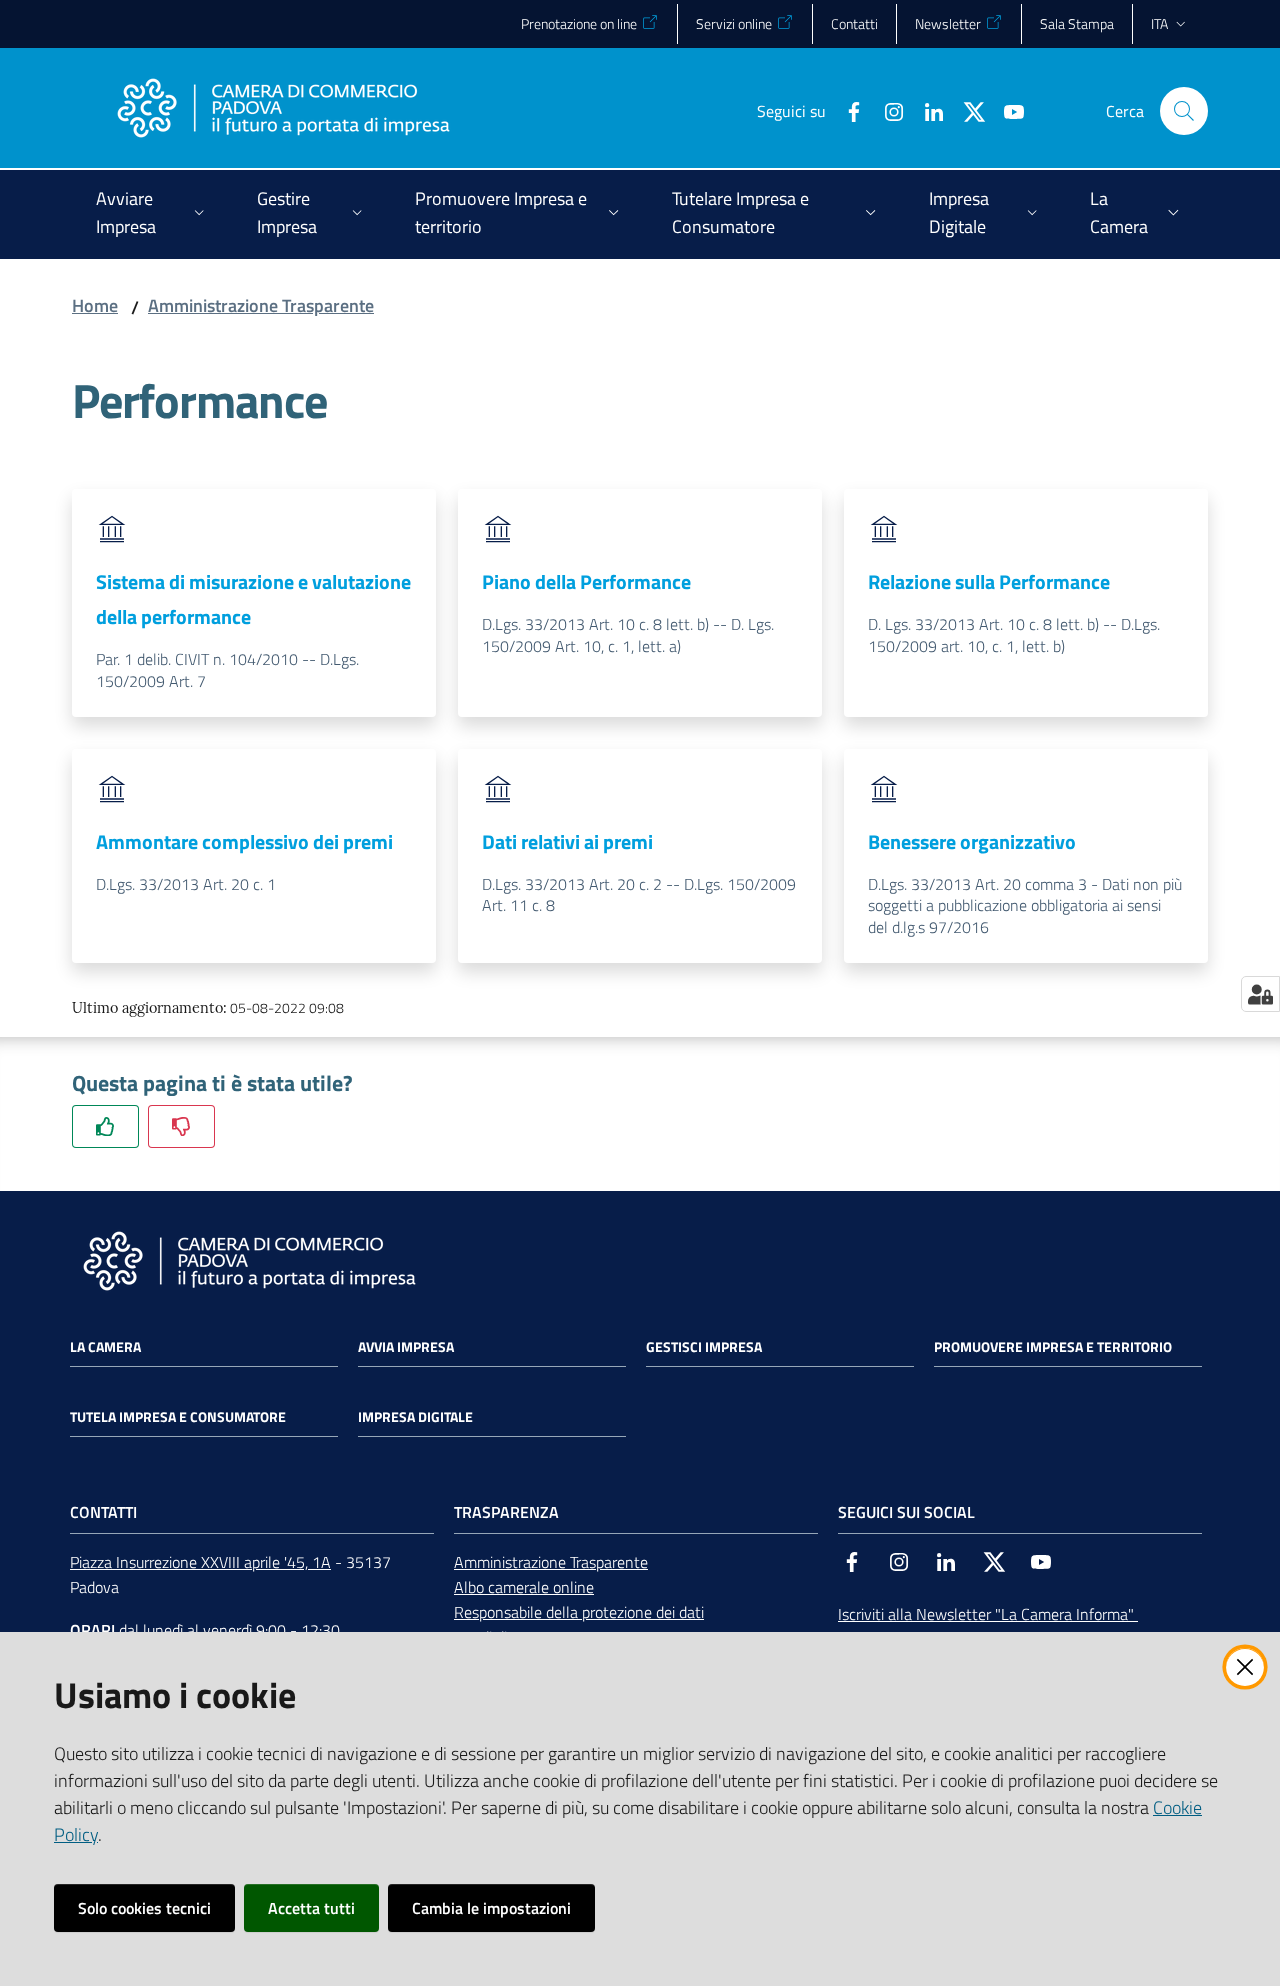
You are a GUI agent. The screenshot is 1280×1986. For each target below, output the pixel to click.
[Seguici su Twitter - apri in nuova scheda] (966, 110)
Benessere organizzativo (972, 841)
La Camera (105, 1347)
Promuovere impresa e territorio (1053, 1347)
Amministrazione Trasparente (261, 305)
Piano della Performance (586, 581)
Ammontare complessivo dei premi (244, 841)
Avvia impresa (406, 1347)
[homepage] (283, 111)
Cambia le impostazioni (491, 1908)
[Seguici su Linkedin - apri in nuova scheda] (926, 110)
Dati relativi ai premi (567, 841)
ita (1159, 23)
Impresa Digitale (415, 1417)
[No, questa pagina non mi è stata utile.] (181, 1126)
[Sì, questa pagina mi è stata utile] (105, 1126)
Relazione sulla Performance (989, 581)
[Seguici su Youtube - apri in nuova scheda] (1006, 110)
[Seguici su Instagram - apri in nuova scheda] (886, 110)
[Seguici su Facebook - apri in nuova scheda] (846, 110)
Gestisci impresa (704, 1347)
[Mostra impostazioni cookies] (1260, 994)
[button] (1184, 111)
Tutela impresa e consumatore (178, 1417)
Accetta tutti (311, 1908)
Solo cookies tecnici (144, 1908)
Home (95, 305)
